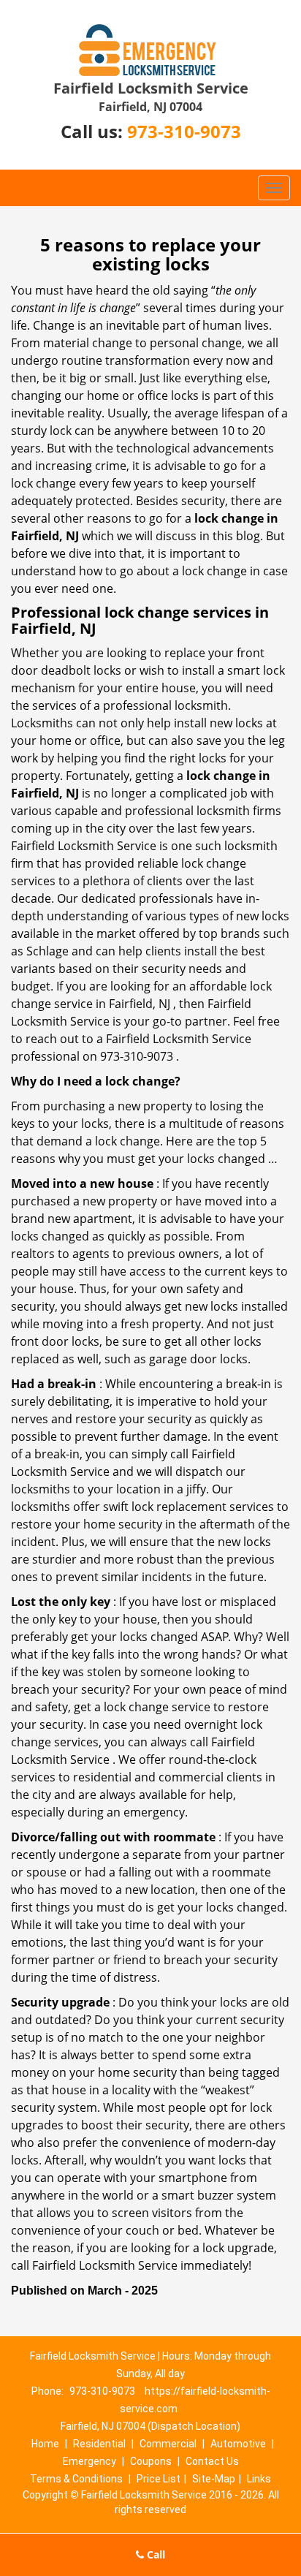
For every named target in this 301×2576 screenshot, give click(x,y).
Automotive (238, 2444)
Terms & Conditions (76, 2479)
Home (45, 2444)
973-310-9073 (184, 131)
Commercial (168, 2444)
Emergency (89, 2461)
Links (259, 2479)
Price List (159, 2479)
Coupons (151, 2461)
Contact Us (212, 2461)
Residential (99, 2444)
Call (155, 2554)
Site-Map (214, 2479)
